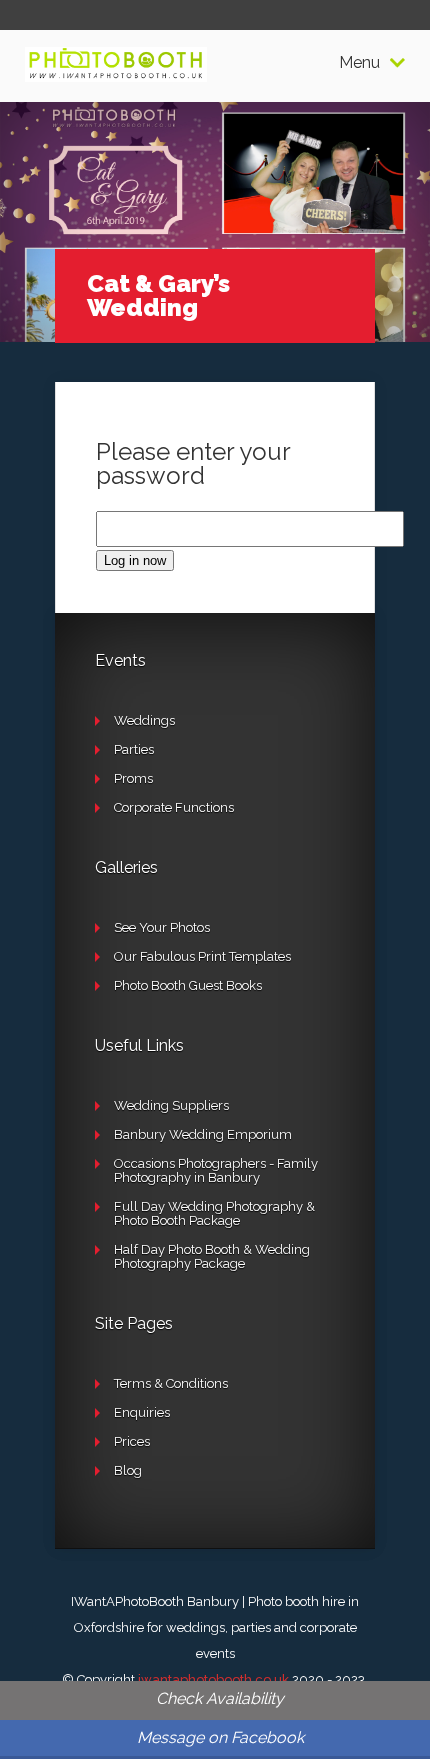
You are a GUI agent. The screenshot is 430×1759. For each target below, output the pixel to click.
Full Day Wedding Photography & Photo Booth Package (214, 1213)
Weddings (144, 720)
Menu (359, 63)
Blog (128, 1470)
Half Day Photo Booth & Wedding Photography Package (212, 1256)
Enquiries (142, 1412)
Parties (134, 749)
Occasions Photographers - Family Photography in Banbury (216, 1170)
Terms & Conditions (171, 1383)
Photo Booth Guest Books (188, 985)
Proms (133, 778)
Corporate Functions (174, 807)
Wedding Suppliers (171, 1105)
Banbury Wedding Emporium (203, 1134)
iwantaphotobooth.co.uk (213, 1679)
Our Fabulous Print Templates (202, 956)
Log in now (135, 560)
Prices (132, 1441)
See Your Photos (162, 927)
